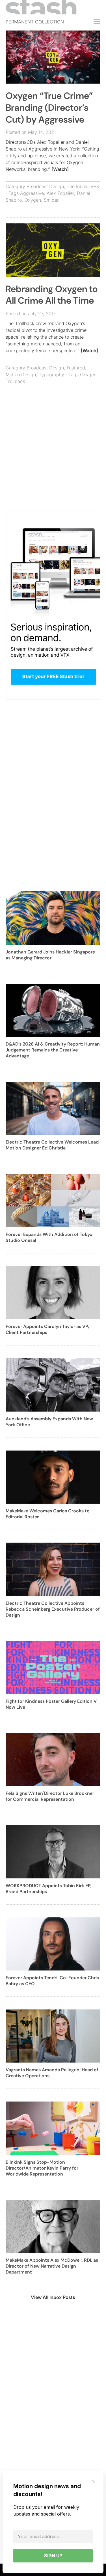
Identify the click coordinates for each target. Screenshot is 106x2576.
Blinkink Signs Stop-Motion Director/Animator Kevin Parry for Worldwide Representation (42, 2168)
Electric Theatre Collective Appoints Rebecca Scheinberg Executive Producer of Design (53, 1609)
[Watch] (60, 169)
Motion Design (21, 374)
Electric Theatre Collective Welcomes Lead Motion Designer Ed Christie (52, 1145)
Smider (51, 200)
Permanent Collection (35, 22)
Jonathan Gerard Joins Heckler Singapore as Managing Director (50, 955)
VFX (95, 186)
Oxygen (33, 200)
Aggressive (32, 193)
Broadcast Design (45, 186)
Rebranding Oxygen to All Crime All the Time (52, 295)
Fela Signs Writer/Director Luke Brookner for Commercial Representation (50, 1796)
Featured (76, 368)
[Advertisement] (53, 458)
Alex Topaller (60, 193)
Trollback (15, 381)
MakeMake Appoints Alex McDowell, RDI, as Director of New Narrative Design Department (52, 2266)
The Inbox (77, 186)
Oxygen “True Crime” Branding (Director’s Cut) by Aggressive (49, 107)
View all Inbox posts (53, 2297)
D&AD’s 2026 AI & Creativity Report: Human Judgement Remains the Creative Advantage (53, 1050)
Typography (51, 374)
